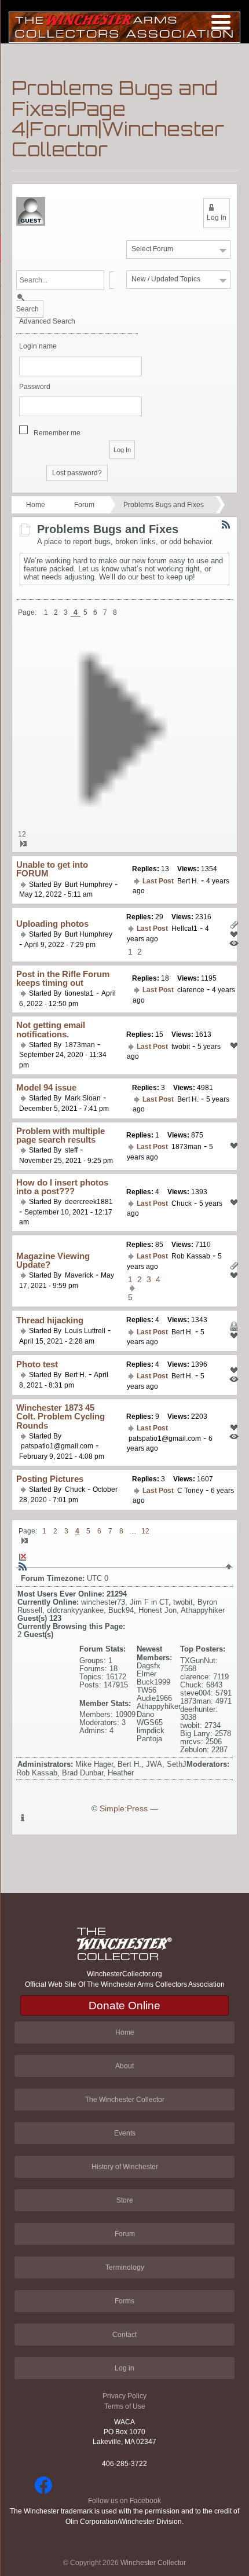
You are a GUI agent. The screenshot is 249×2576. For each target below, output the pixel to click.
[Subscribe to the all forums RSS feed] (23, 1566)
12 (22, 834)
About (124, 2066)
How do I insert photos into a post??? (62, 1187)
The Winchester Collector (125, 2100)
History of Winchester (125, 2167)
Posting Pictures (50, 1479)
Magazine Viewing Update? (53, 1260)
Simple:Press (124, 1809)
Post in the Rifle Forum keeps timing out (63, 978)
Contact (124, 2335)
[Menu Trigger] (221, 22)
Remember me (57, 433)
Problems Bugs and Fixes (164, 505)
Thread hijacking (50, 1320)
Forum (84, 505)
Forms (124, 2301)
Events (125, 2133)
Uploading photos (52, 924)
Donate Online (124, 2006)
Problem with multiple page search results (61, 1135)
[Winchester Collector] (124, 26)
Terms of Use (125, 2406)
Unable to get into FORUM (52, 869)
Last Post (158, 881)
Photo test (37, 1364)
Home (36, 505)
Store (125, 2200)
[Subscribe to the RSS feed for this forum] (226, 524)
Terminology (125, 2267)
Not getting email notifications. (51, 1029)
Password (35, 387)
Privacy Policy (124, 2396)
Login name (38, 346)
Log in (124, 2368)
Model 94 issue (46, 1087)
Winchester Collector (153, 2563)
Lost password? (77, 473)
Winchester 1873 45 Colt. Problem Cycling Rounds (61, 1417)
